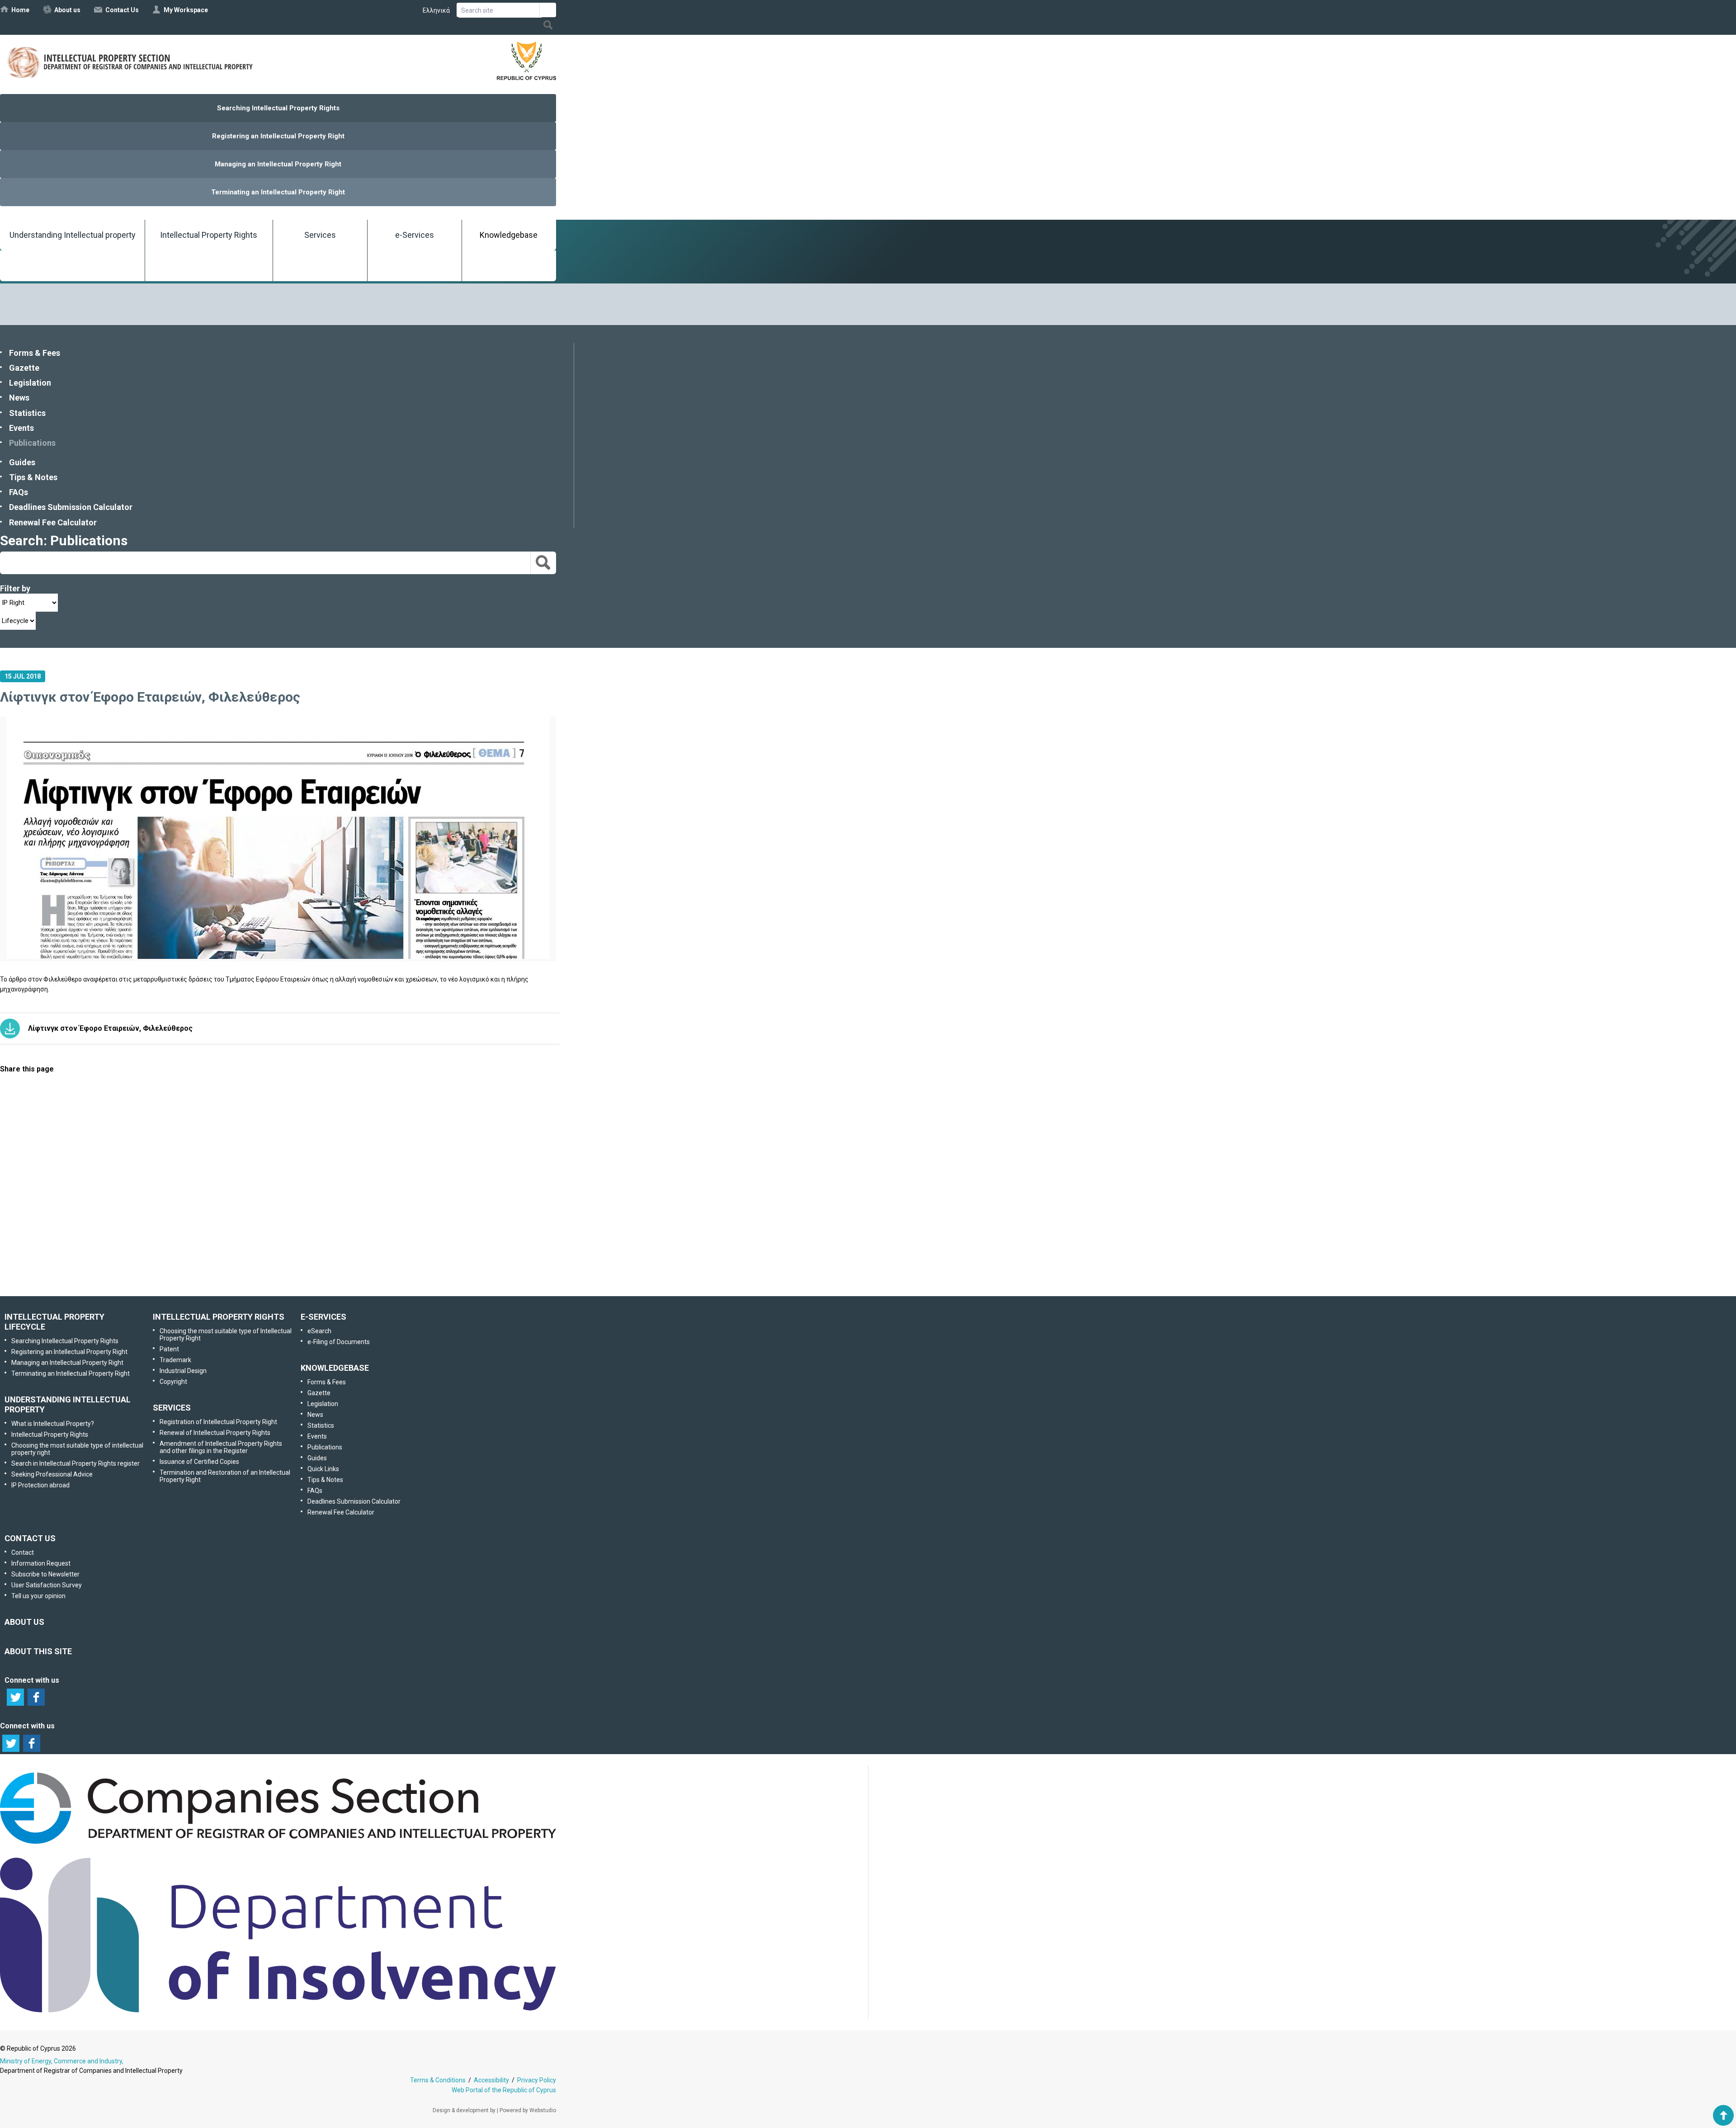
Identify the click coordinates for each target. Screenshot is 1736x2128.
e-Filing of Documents (339, 1342)
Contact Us (122, 10)
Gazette (24, 368)
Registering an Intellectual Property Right (278, 136)
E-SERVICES (323, 1317)
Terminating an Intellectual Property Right (278, 192)
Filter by (15, 588)
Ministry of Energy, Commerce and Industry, (62, 2061)
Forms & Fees (35, 353)
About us (67, 10)
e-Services (415, 235)
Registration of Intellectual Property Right (218, 1422)
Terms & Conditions (438, 2080)
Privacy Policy (537, 2080)
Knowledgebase (509, 235)
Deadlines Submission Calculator (71, 507)
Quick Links (323, 1469)
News (19, 398)
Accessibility (491, 2080)
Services (320, 235)
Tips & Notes (33, 477)
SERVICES (172, 1408)
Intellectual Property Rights (209, 235)
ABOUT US (24, 1622)
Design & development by (464, 2110)
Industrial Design (183, 1371)
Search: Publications (64, 540)
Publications (32, 443)
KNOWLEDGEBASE (335, 1368)
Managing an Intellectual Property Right (278, 164)
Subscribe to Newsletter (277, 1177)
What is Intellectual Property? (53, 1424)
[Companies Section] (278, 1844)
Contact (23, 1552)
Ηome (20, 10)
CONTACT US (30, 1538)
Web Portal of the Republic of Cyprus (504, 2090)
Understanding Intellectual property (73, 235)
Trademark (175, 1360)
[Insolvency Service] (278, 2010)
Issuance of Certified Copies (199, 1462)
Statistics (27, 413)
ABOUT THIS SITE (38, 1651)
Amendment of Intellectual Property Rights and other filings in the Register (221, 1447)
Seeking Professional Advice (52, 1474)
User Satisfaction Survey (286, 1225)
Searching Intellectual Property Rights (278, 108)
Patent (169, 1349)
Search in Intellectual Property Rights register (75, 1463)
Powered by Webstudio (528, 2110)
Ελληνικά (436, 10)
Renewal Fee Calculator (53, 522)
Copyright (173, 1382)
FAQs (19, 492)
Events (21, 428)
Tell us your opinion (292, 1272)
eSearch (319, 1331)
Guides (22, 462)
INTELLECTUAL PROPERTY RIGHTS (219, 1317)
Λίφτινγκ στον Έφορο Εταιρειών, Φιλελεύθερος (110, 1028)
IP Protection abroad (40, 1485)
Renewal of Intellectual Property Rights (215, 1433)
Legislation (30, 383)
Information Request (276, 1130)
